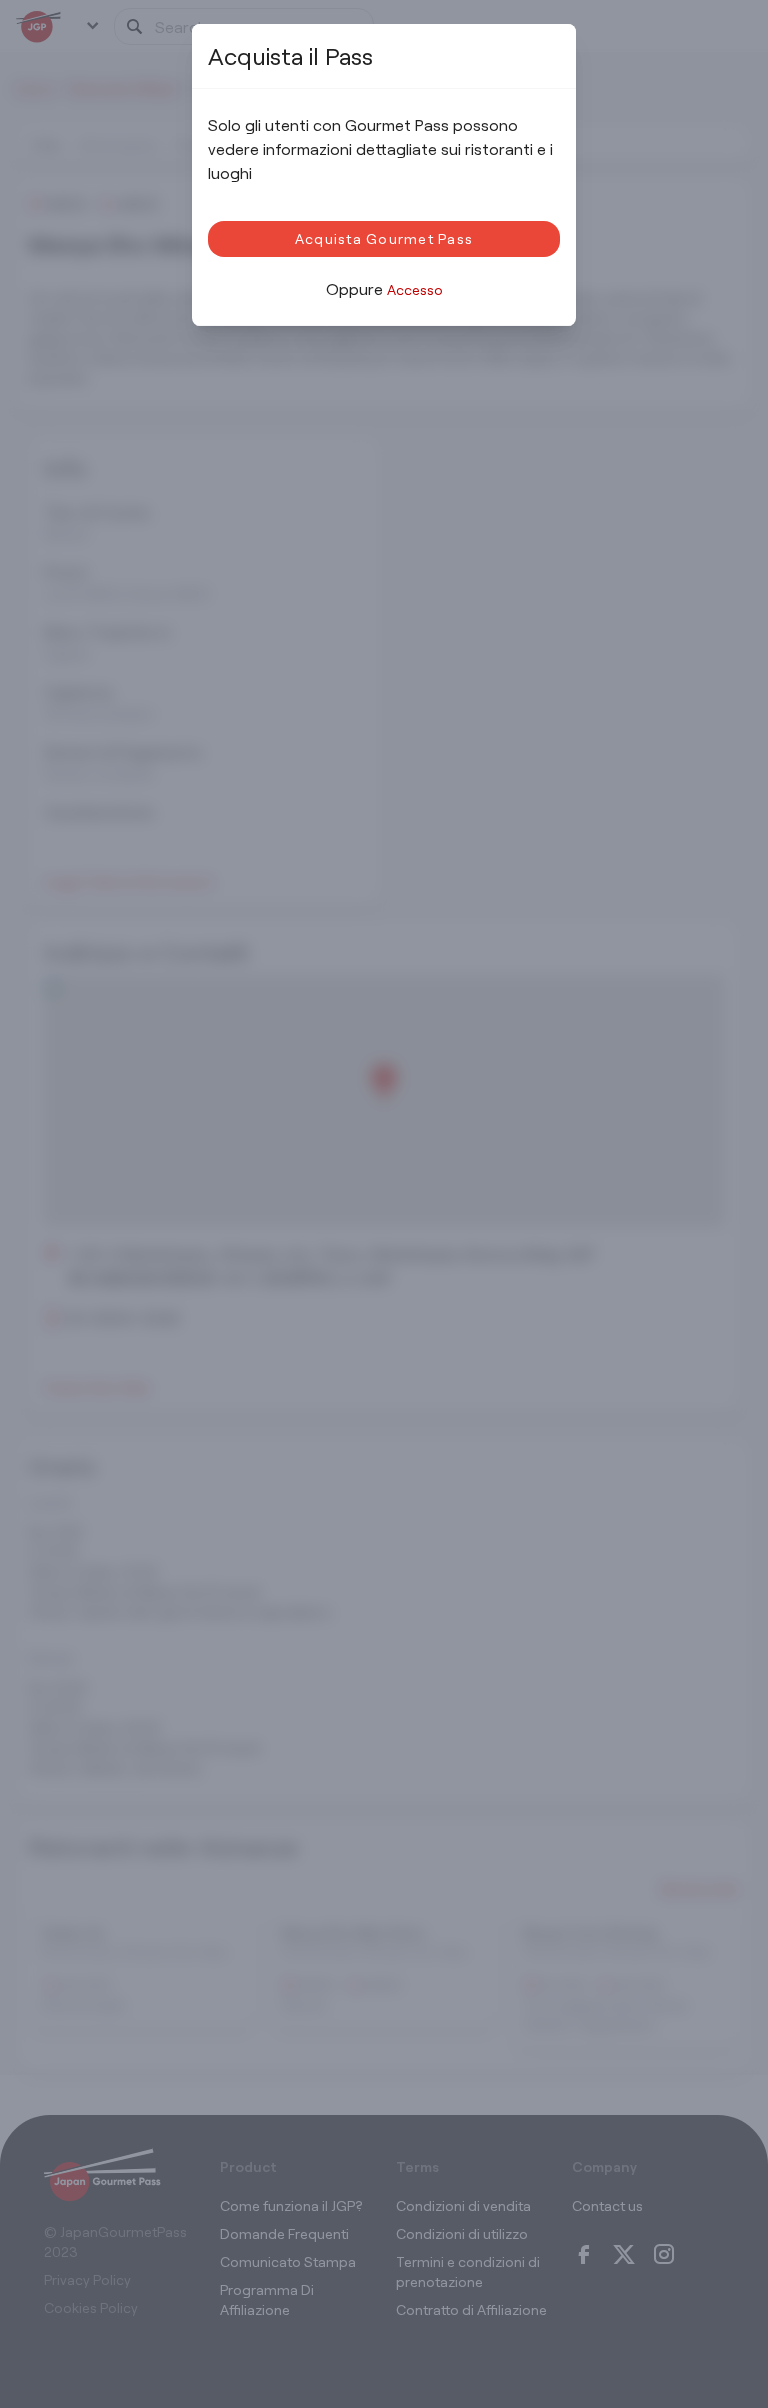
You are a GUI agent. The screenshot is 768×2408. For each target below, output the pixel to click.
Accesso (415, 289)
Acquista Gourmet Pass (384, 238)
